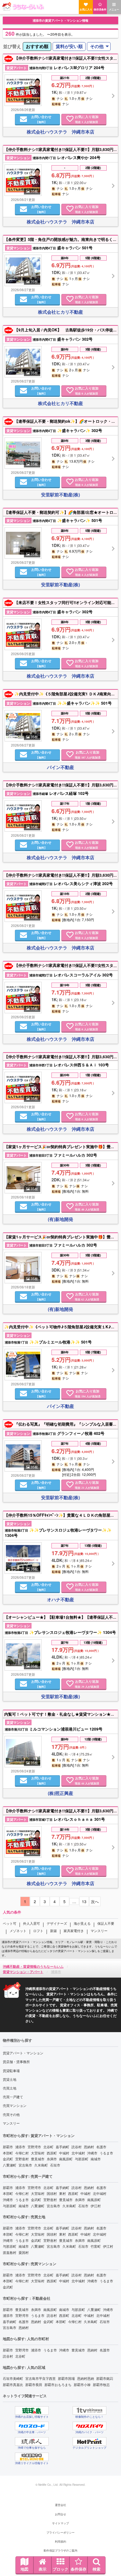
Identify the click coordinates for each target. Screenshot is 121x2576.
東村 (62, 2193)
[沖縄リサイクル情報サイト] (32, 2457)
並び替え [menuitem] (12, 46)
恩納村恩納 (86, 2378)
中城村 (64, 2153)
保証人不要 (106, 1923)
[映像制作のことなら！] (89, 2410)
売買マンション (15, 2105)
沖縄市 (92, 2153)
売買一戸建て (13, 2097)
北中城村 (78, 2153)
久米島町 (41, 2165)
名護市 (101, 2147)
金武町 (8, 2159)
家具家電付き (74, 1931)
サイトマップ (60, 2523)
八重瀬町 (10, 2165)
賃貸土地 (10, 2079)
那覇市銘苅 (105, 2378)
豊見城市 (38, 2159)
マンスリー (99, 1931)
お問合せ (60, 2514)
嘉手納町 (62, 2147)
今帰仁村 (22, 2153)
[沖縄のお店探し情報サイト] (32, 2410)
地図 (24, 2569)
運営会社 (60, 2505)
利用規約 (60, 2541)
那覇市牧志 (101, 2384)
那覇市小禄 (82, 2384)
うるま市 (106, 2153)
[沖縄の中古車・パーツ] (32, 2426)
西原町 (52, 2153)
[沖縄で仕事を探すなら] (32, 2441)
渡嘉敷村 (10, 2252)
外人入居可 (32, 1923)
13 (84, 1901)
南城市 (96, 2159)
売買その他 (11, 2114)
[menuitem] (37, 47)
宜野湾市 (34, 2147)
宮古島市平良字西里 (41, 2378)
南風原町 (66, 2159)
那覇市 (8, 2147)
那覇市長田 (34, 2384)
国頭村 (52, 2193)
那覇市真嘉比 (13, 2384)
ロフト (38, 1931)
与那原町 (82, 2159)
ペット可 (10, 1923)
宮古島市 (25, 2165)
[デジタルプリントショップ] (89, 2441)
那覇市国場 (66, 2378)
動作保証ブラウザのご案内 (60, 2550)
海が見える (82, 1923)
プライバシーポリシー (60, 2532)
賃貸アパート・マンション (23, 2053)
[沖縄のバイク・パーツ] (89, 2426)
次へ (95, 1901)
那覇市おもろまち (58, 2384)
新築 (53, 1931)
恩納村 (89, 2147)
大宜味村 (38, 2153)
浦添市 (20, 2147)
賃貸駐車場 (11, 2070)
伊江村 (96, 2206)
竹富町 (96, 2246)
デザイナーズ (57, 1923)
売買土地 (10, 2088)
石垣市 (55, 2165)
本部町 (8, 2153)
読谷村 (77, 2147)
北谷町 (48, 2147)
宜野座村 (22, 2159)
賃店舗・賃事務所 (16, 2062)
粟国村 (24, 2252)
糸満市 (52, 2159)
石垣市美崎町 (13, 2378)
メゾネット (18, 1931)
